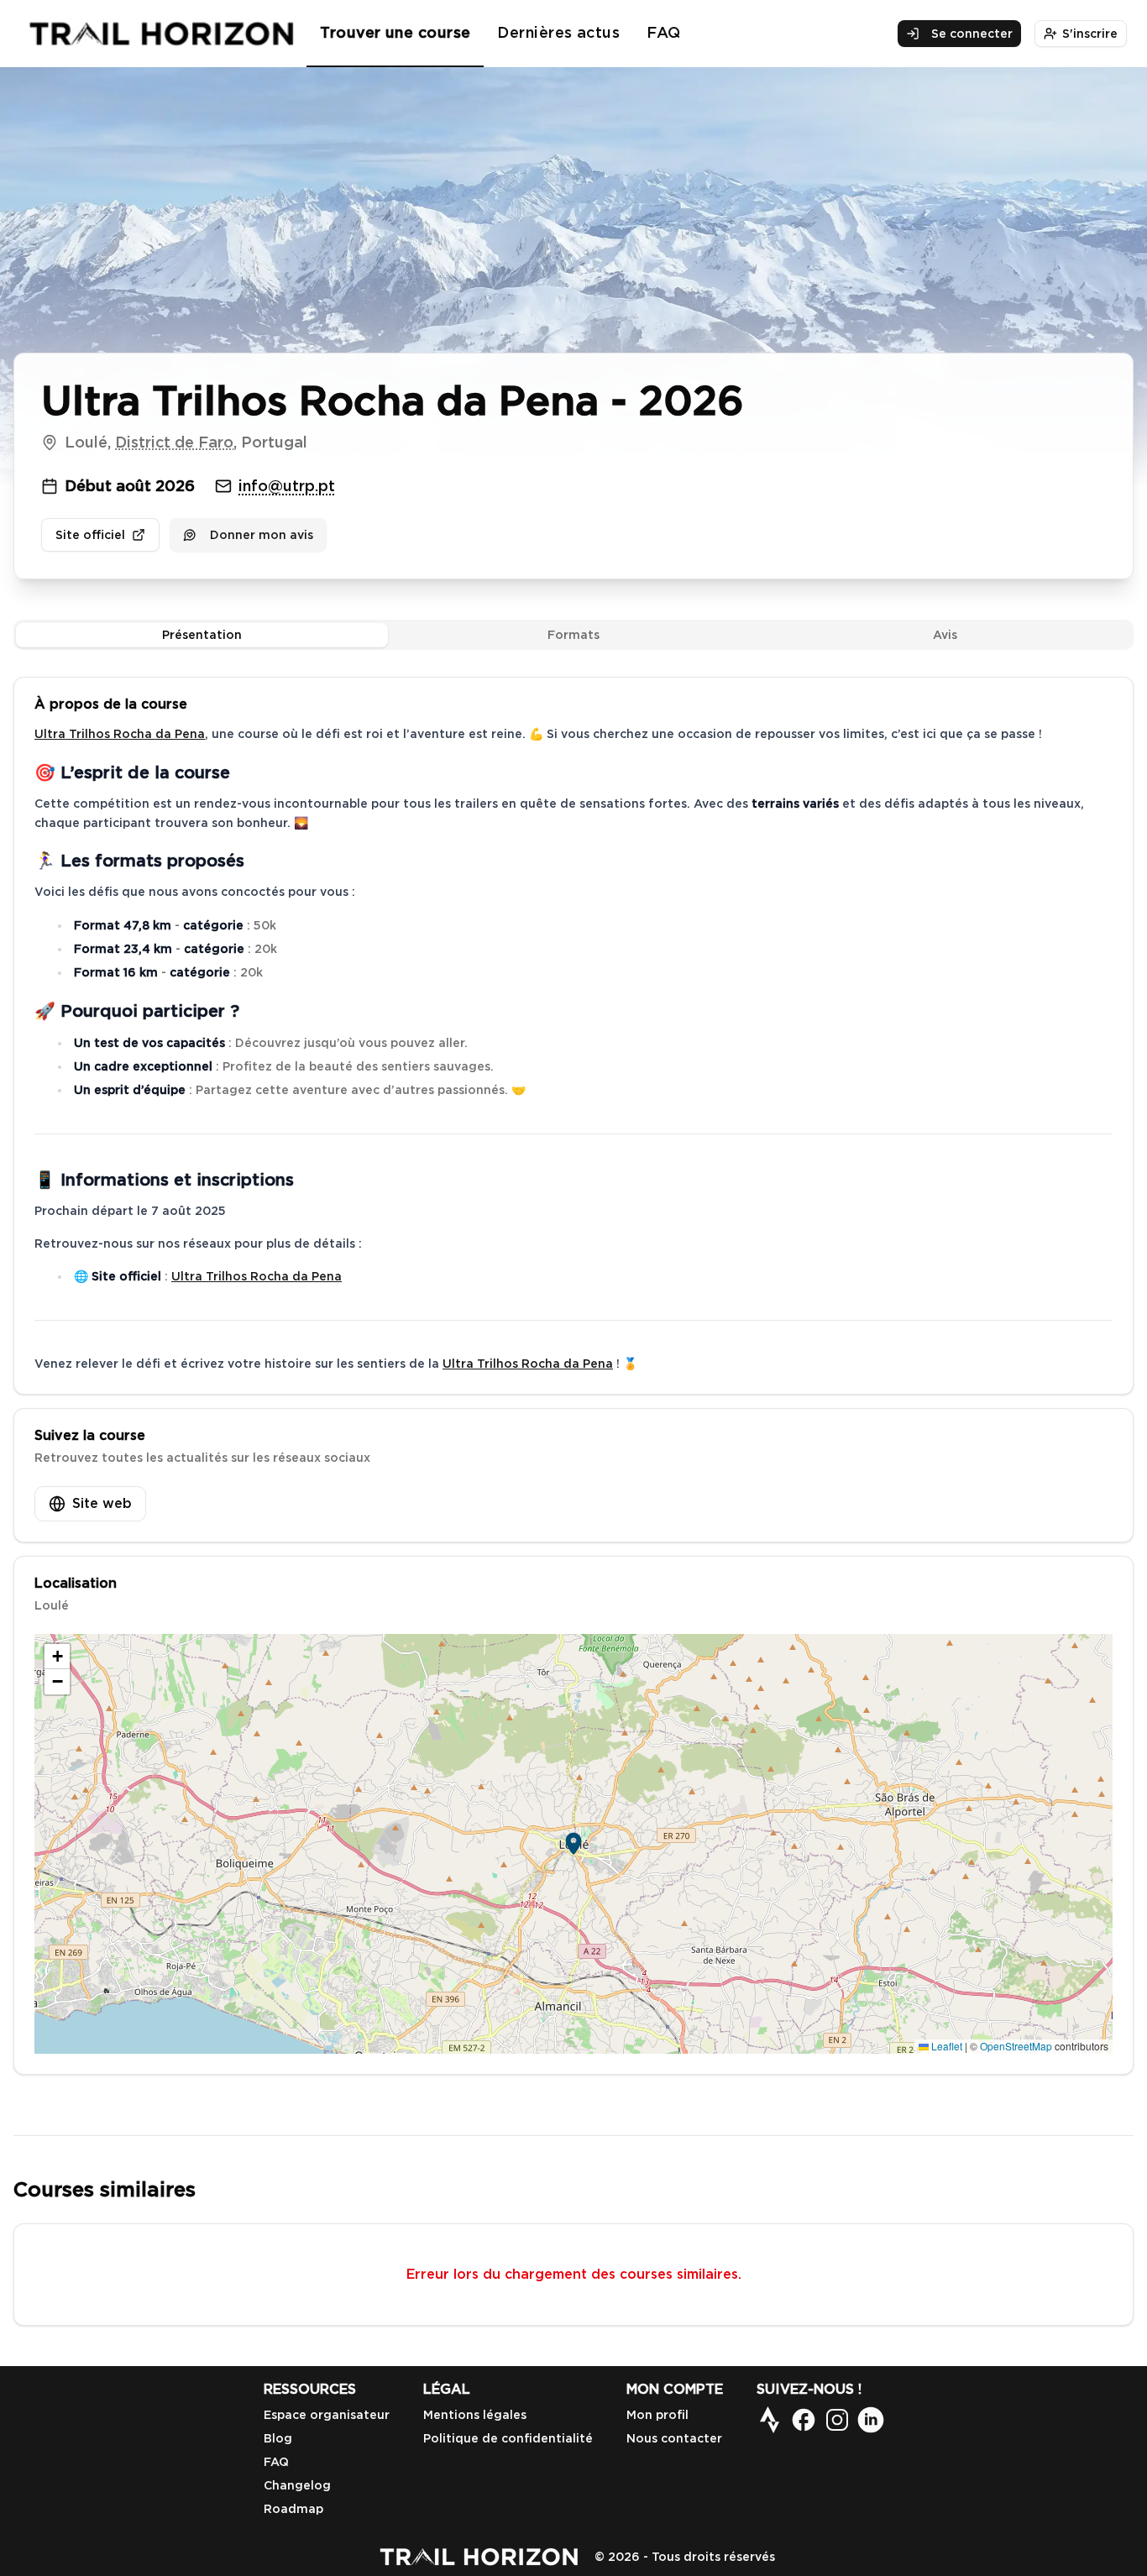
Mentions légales (475, 2415)
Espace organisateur (327, 2415)
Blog (278, 2438)
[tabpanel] (573, 1376)
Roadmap (293, 2509)
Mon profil (657, 2415)
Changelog (297, 2485)
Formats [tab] (573, 635)
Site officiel (90, 535)
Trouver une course (395, 32)
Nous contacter (674, 2438)
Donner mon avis (262, 535)
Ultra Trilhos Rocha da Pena (120, 734)
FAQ (663, 32)
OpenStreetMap (1016, 2046)
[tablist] (573, 635)
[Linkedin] (871, 2420)
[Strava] (770, 2420)
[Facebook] (804, 2420)
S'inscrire (1090, 34)
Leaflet (945, 2046)
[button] (573, 1844)
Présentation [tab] (202, 635)
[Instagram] (837, 2420)
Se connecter (972, 34)
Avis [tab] (945, 635)
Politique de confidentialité (508, 2438)
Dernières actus (558, 32)
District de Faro (174, 442)
